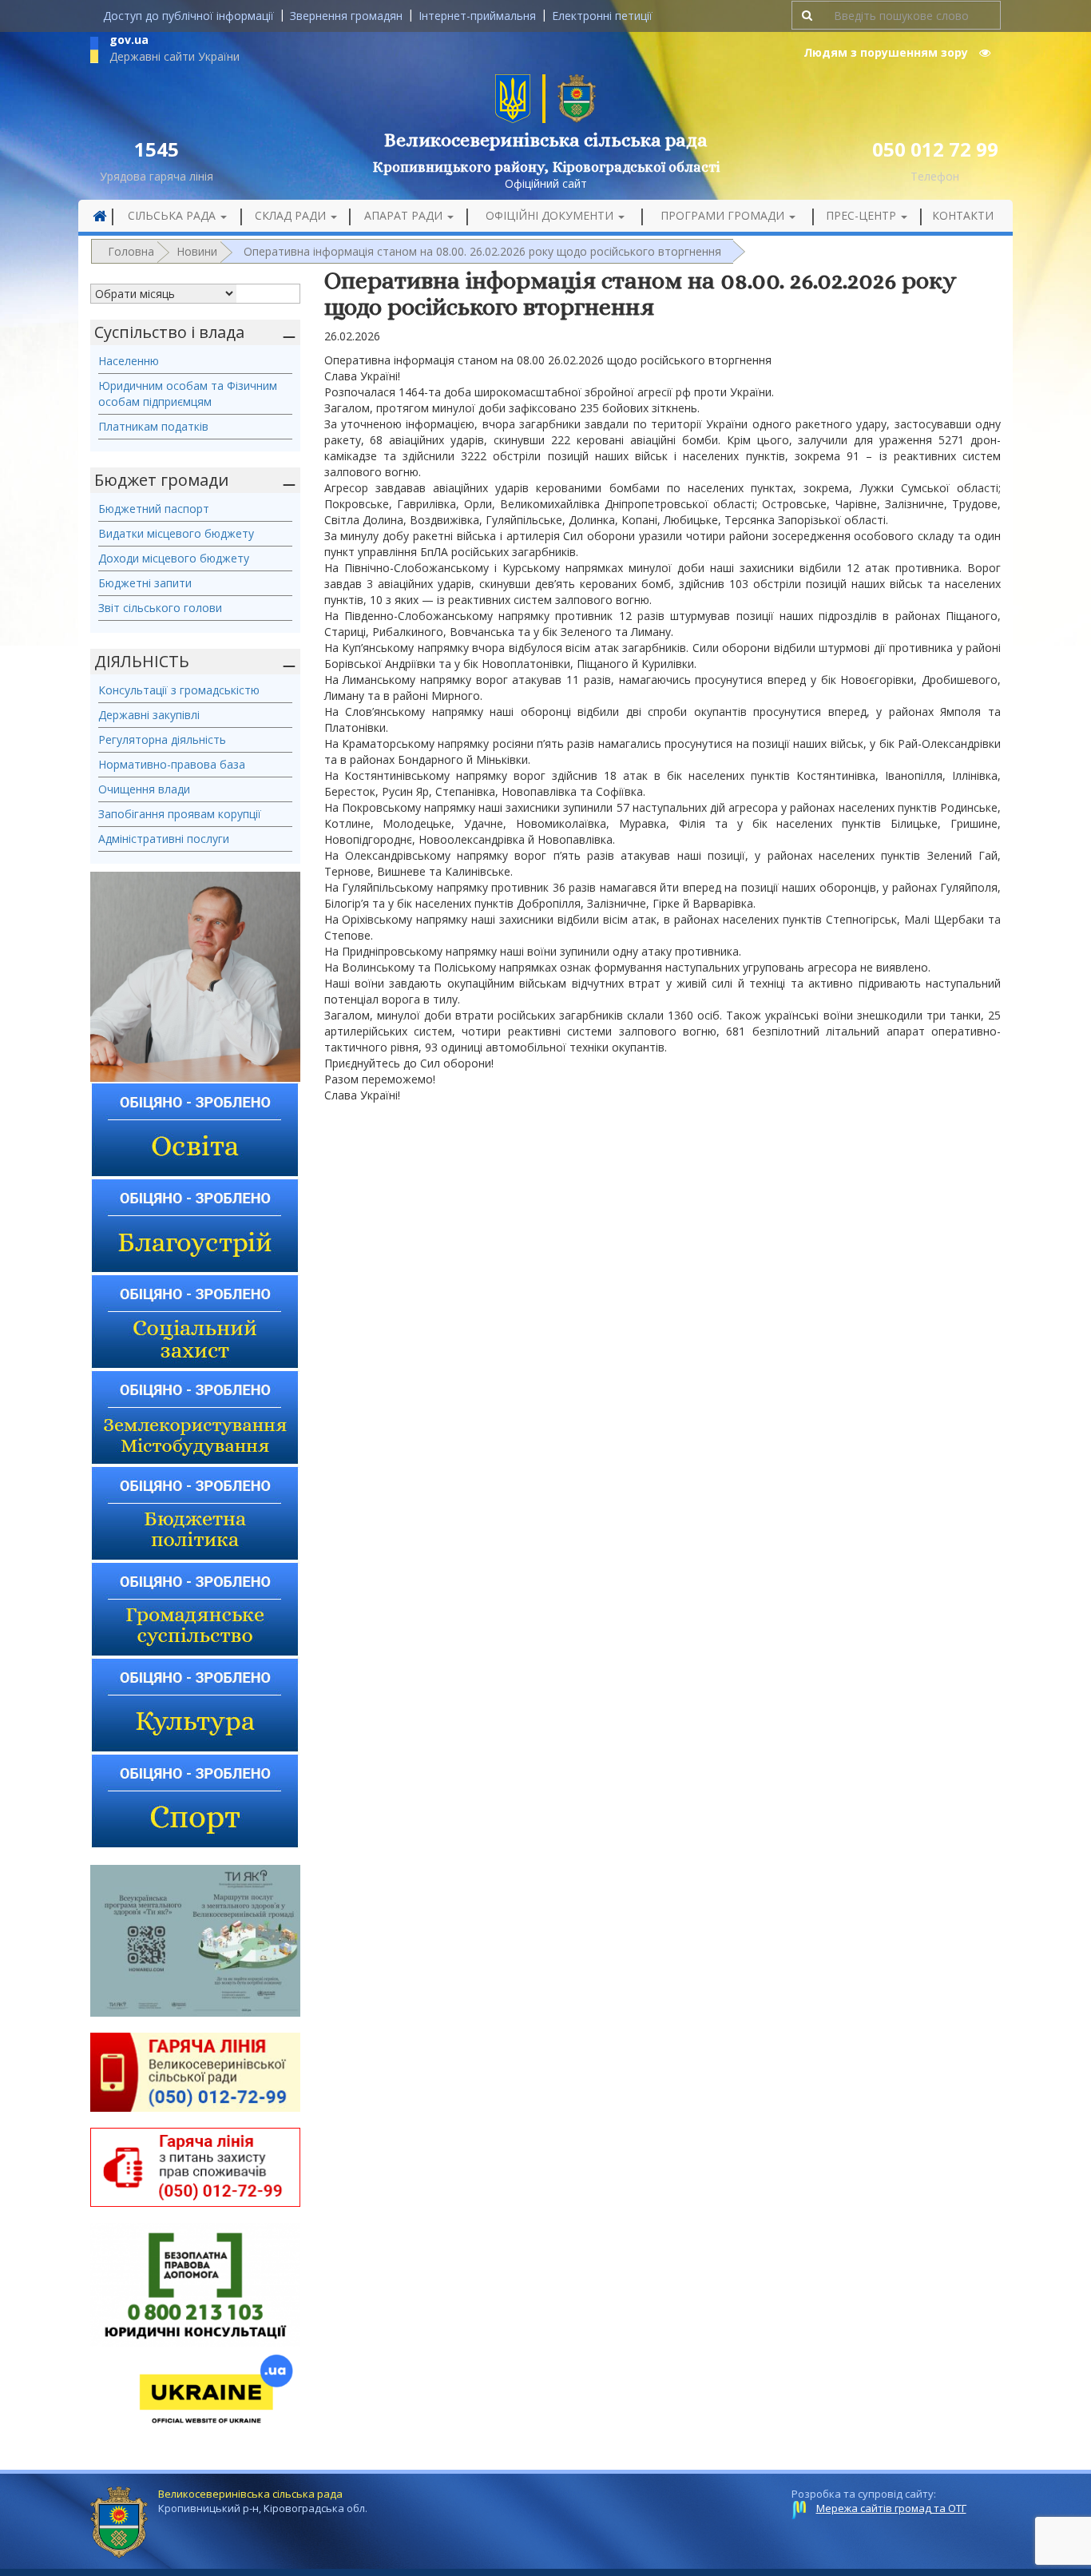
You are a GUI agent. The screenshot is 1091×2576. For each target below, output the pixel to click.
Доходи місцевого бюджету (174, 558)
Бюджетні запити (145, 583)
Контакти (963, 215)
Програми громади (724, 215)
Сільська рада (173, 215)
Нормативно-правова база (172, 764)
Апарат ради (405, 215)
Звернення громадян (346, 16)
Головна (131, 251)
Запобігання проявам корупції (180, 814)
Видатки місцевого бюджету (176, 533)
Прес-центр (863, 215)
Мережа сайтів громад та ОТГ (891, 2508)
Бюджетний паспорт (154, 509)
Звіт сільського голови (160, 608)
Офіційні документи (551, 215)
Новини (197, 251)
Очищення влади (144, 789)
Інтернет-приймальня (477, 16)
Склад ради (292, 215)
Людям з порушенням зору (887, 52)
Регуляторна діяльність (162, 739)
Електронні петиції (602, 16)
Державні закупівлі (149, 715)
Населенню (129, 361)
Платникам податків (153, 426)
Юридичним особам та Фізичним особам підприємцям (188, 394)
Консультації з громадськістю (179, 690)
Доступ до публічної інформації (188, 16)
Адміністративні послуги (164, 839)
